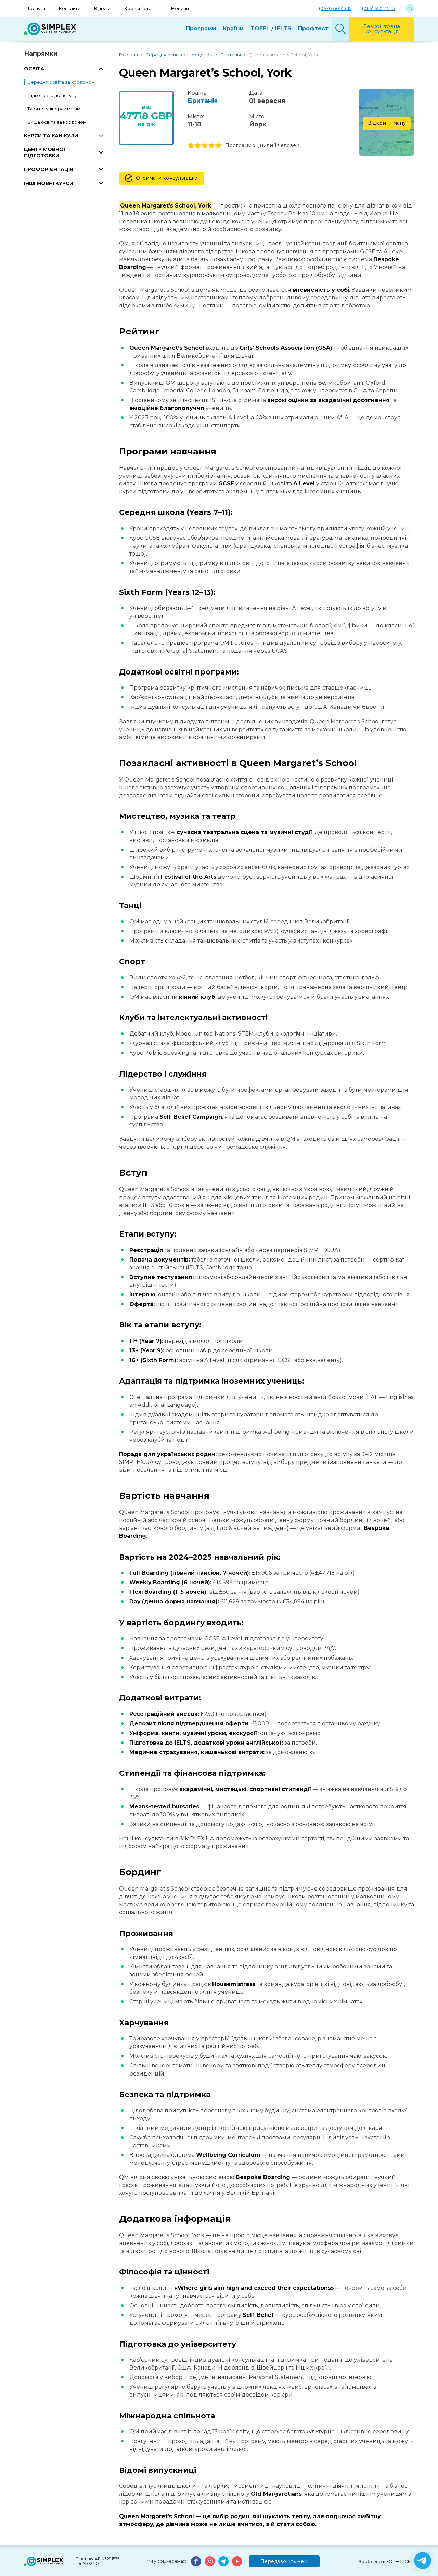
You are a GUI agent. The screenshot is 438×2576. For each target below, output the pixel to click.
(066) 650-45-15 (378, 8)
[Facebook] (196, 2561)
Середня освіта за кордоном (61, 82)
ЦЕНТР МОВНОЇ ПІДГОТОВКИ (45, 152)
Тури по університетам (54, 109)
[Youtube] (237, 2561)
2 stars (198, 146)
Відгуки (102, 8)
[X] (423, 2561)
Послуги (35, 8)
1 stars (191, 146)
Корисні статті (141, 8)
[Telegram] (223, 2561)
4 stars (211, 146)
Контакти (70, 8)
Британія (203, 101)
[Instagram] (210, 2561)
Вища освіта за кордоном (57, 122)
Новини (180, 8)
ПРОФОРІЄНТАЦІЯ (49, 169)
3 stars (205, 146)
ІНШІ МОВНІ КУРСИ (49, 183)
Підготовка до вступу (52, 95)
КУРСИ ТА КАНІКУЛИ (51, 136)
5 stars (218, 146)
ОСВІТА (34, 69)
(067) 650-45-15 (335, 8)
